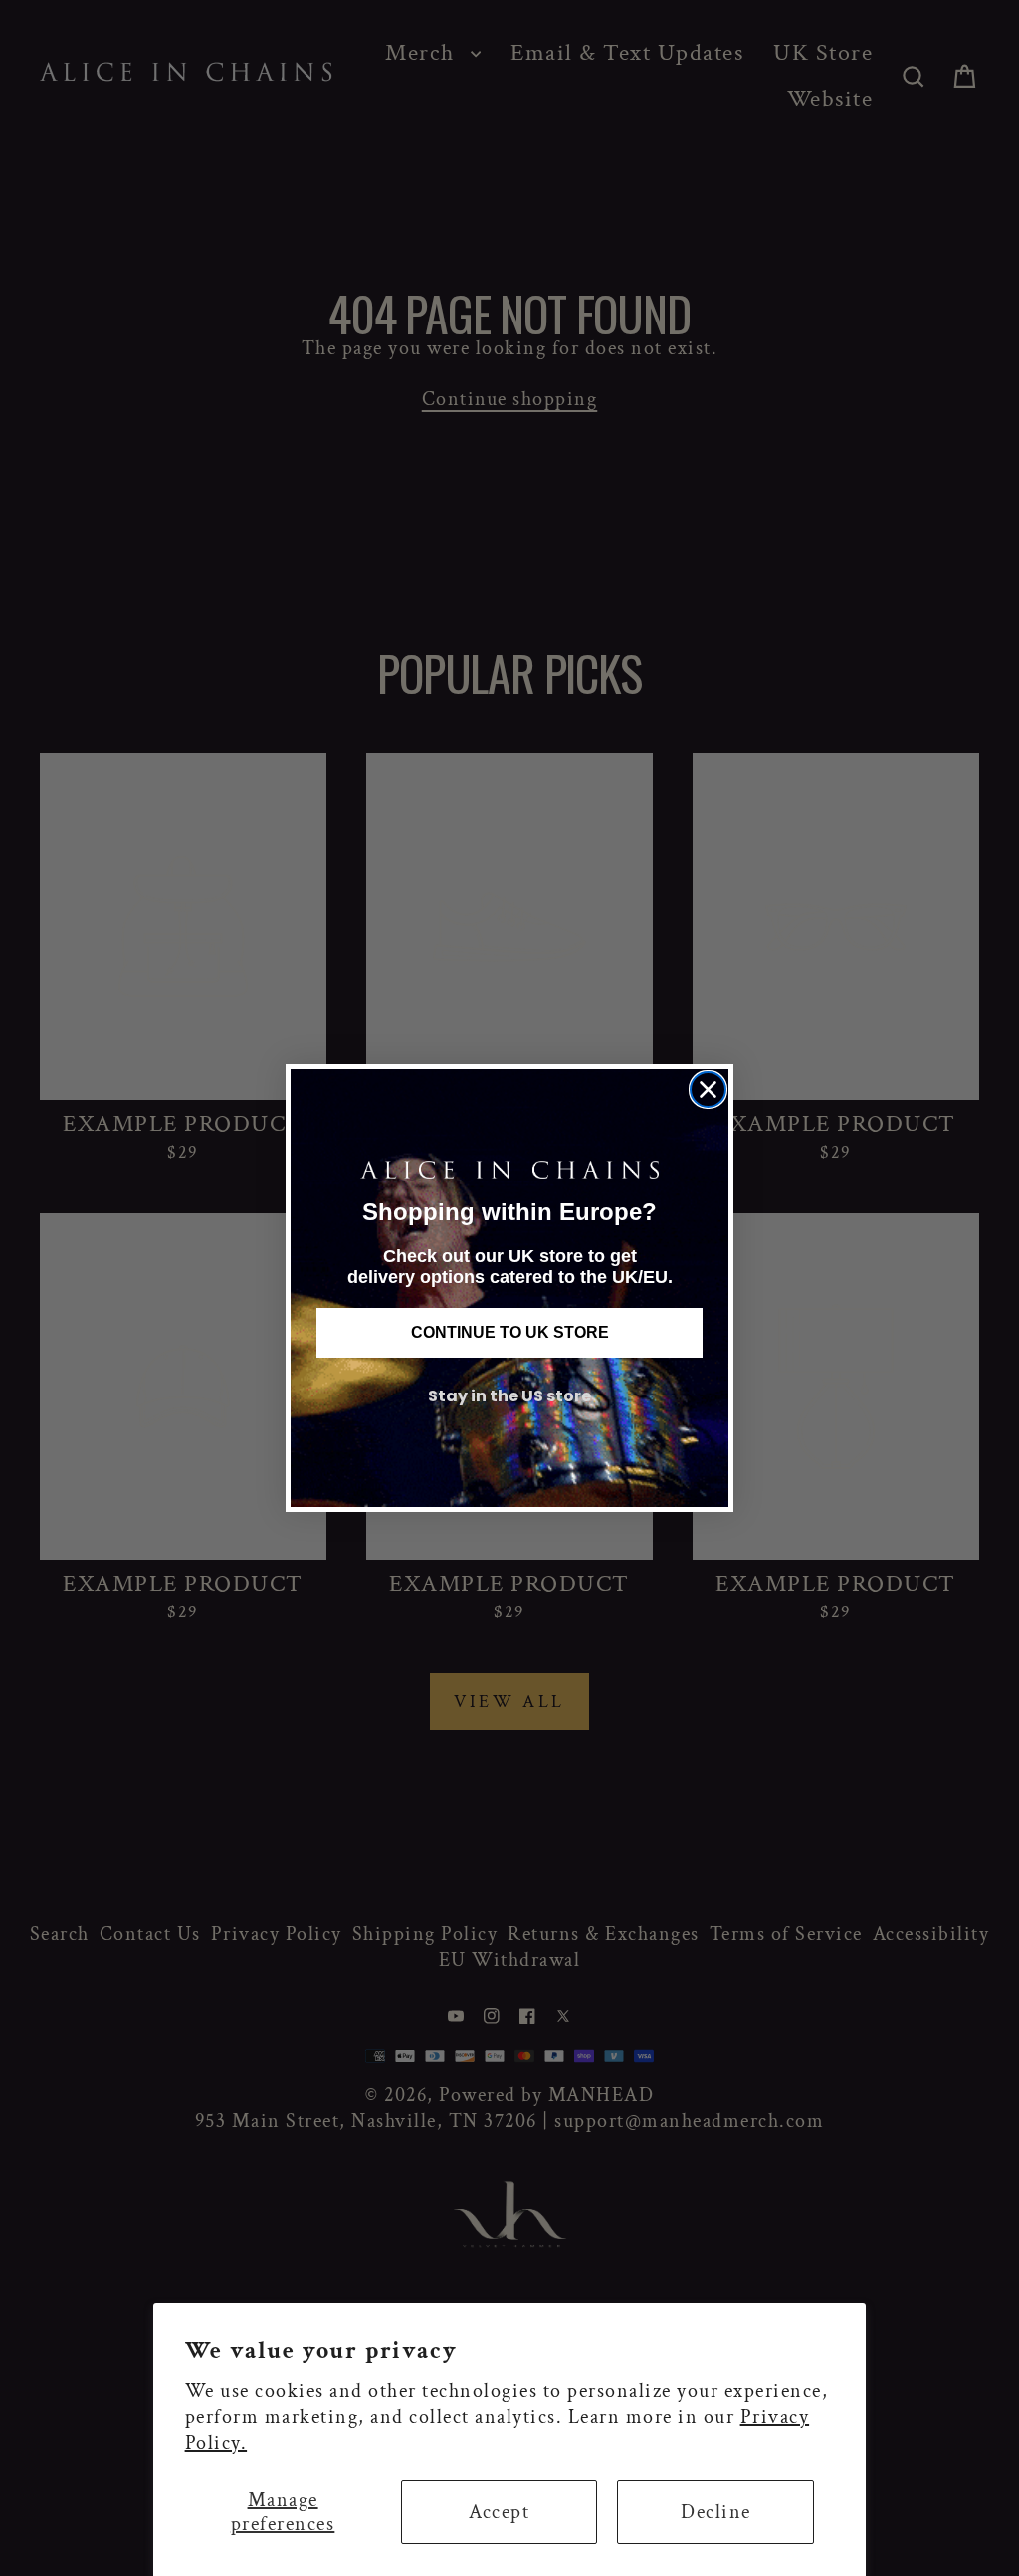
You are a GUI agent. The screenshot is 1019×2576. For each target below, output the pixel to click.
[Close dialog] (708, 1089)
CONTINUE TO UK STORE (510, 1332)
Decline (716, 2512)
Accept (499, 2512)
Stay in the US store (509, 1396)
